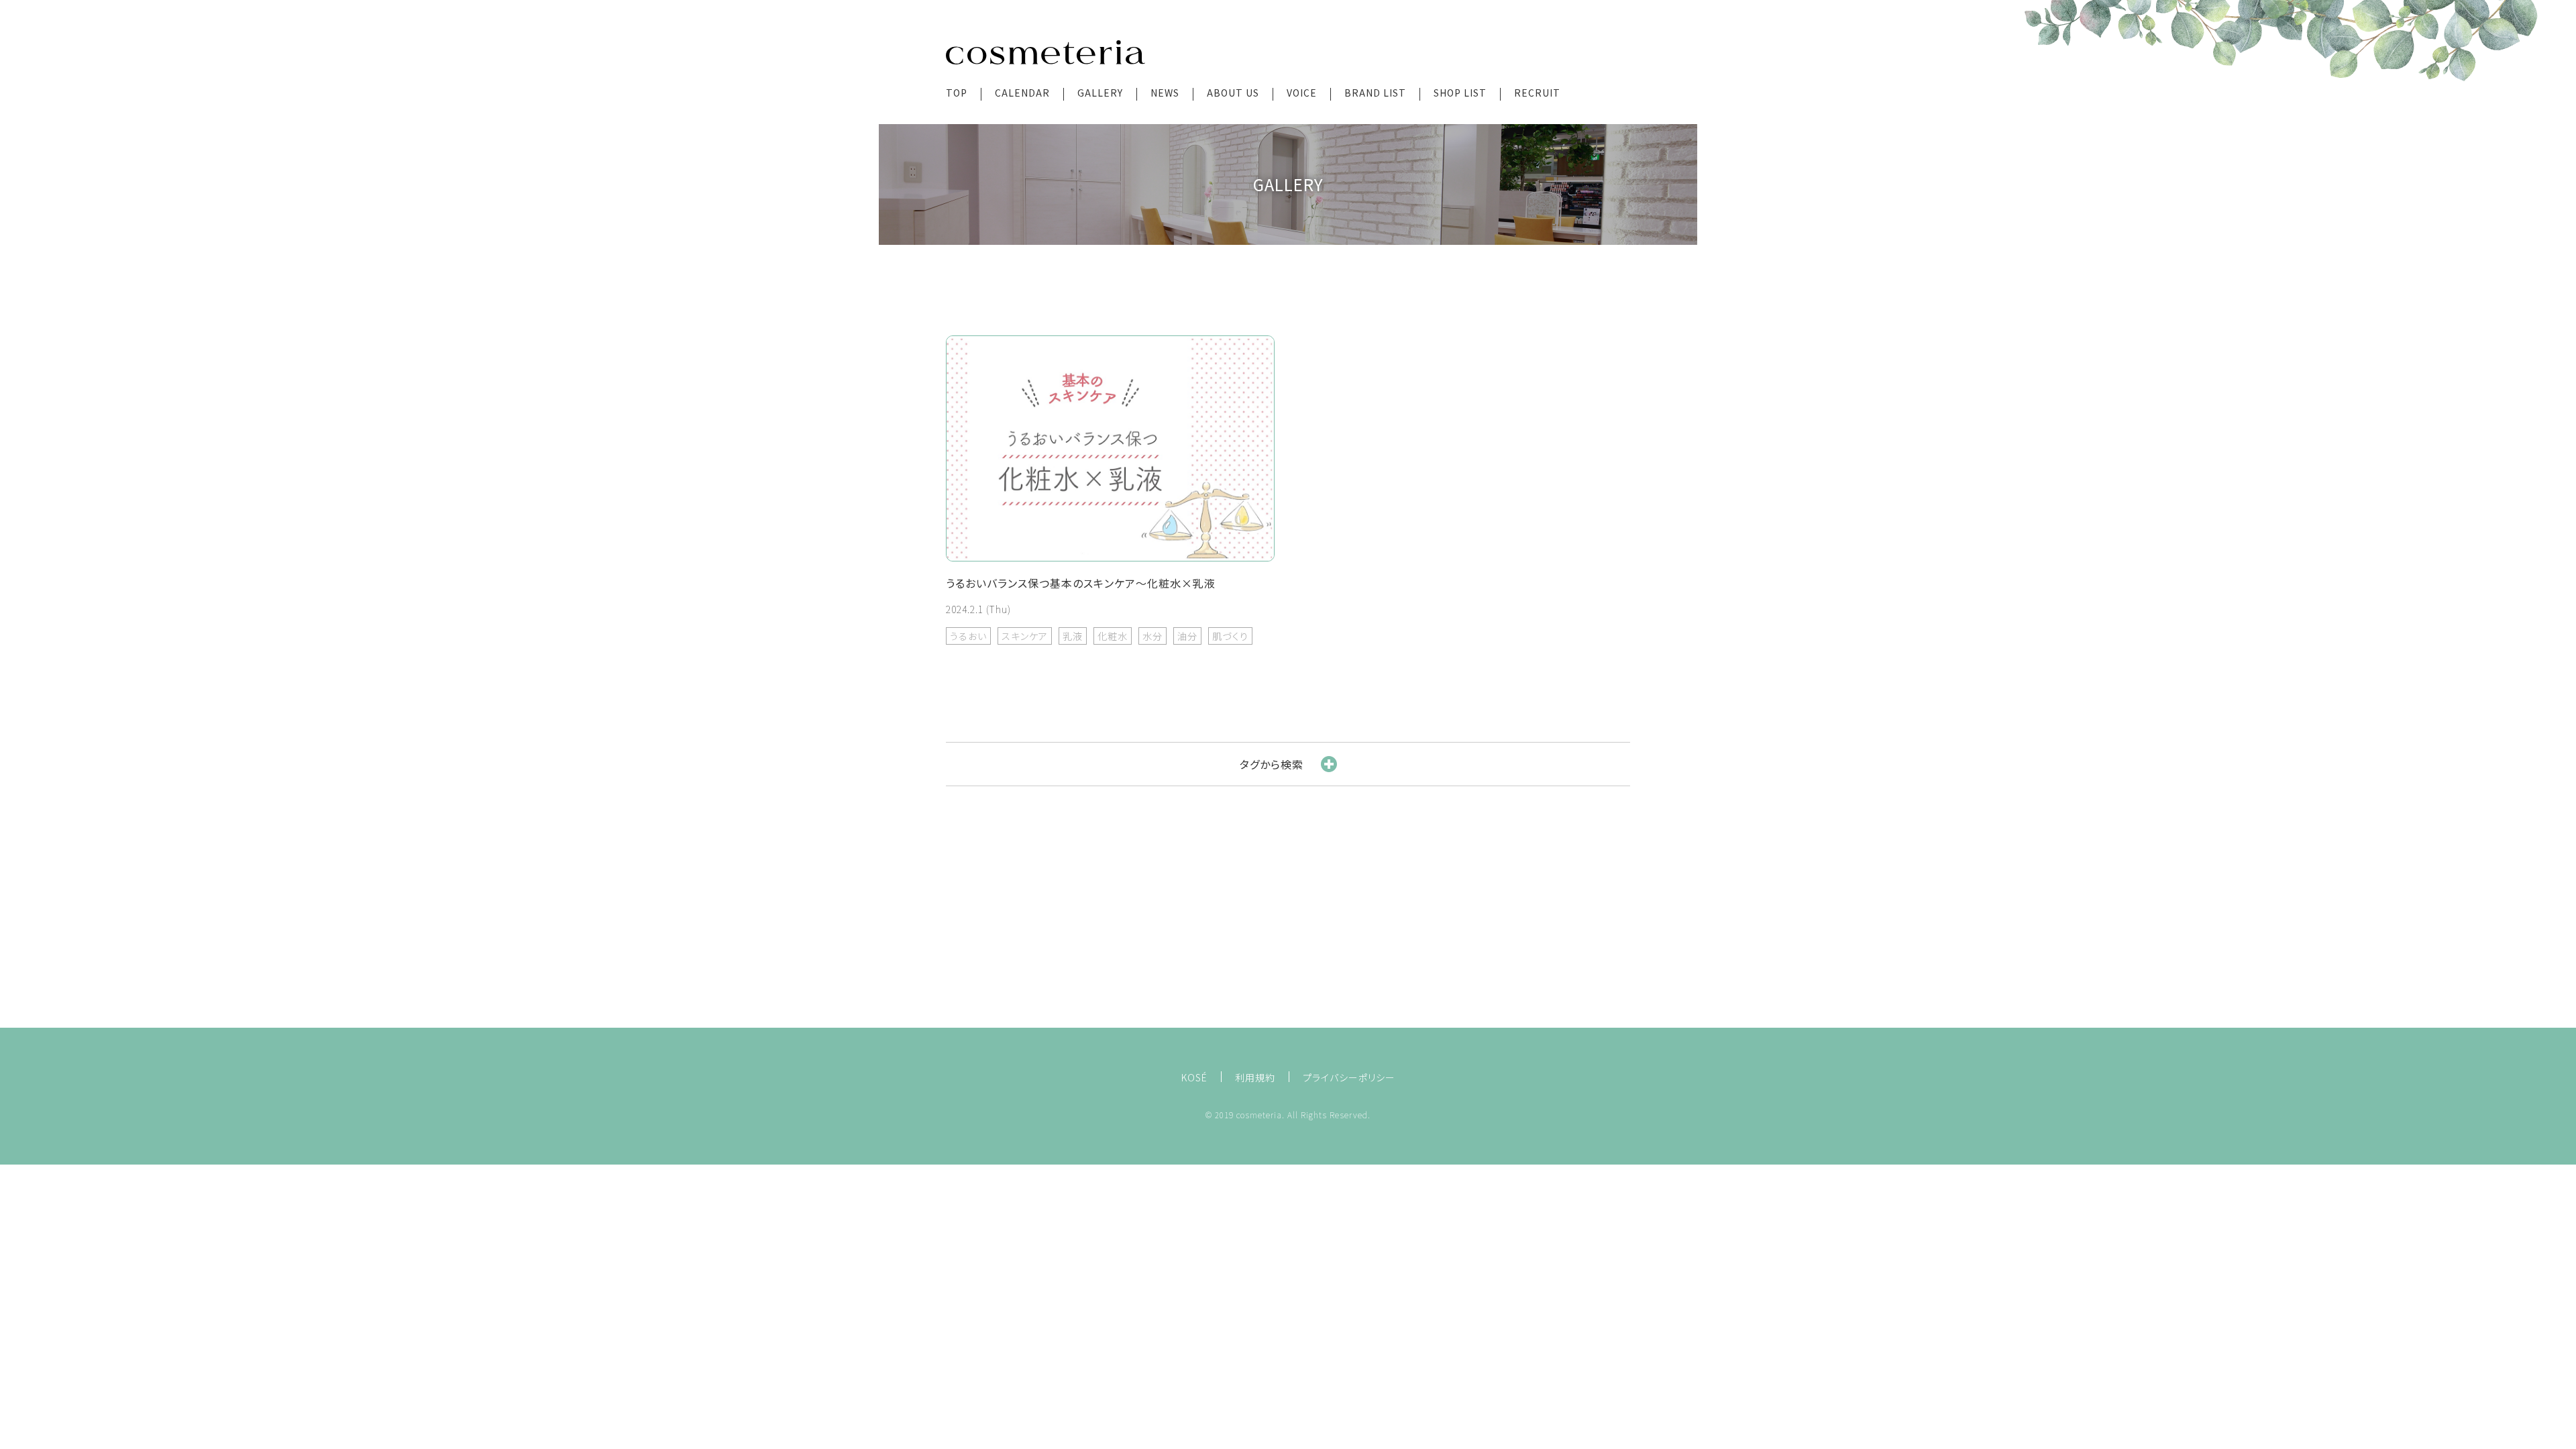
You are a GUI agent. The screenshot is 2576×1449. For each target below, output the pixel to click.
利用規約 (1255, 1077)
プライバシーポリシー (1349, 1077)
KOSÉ (1194, 1077)
